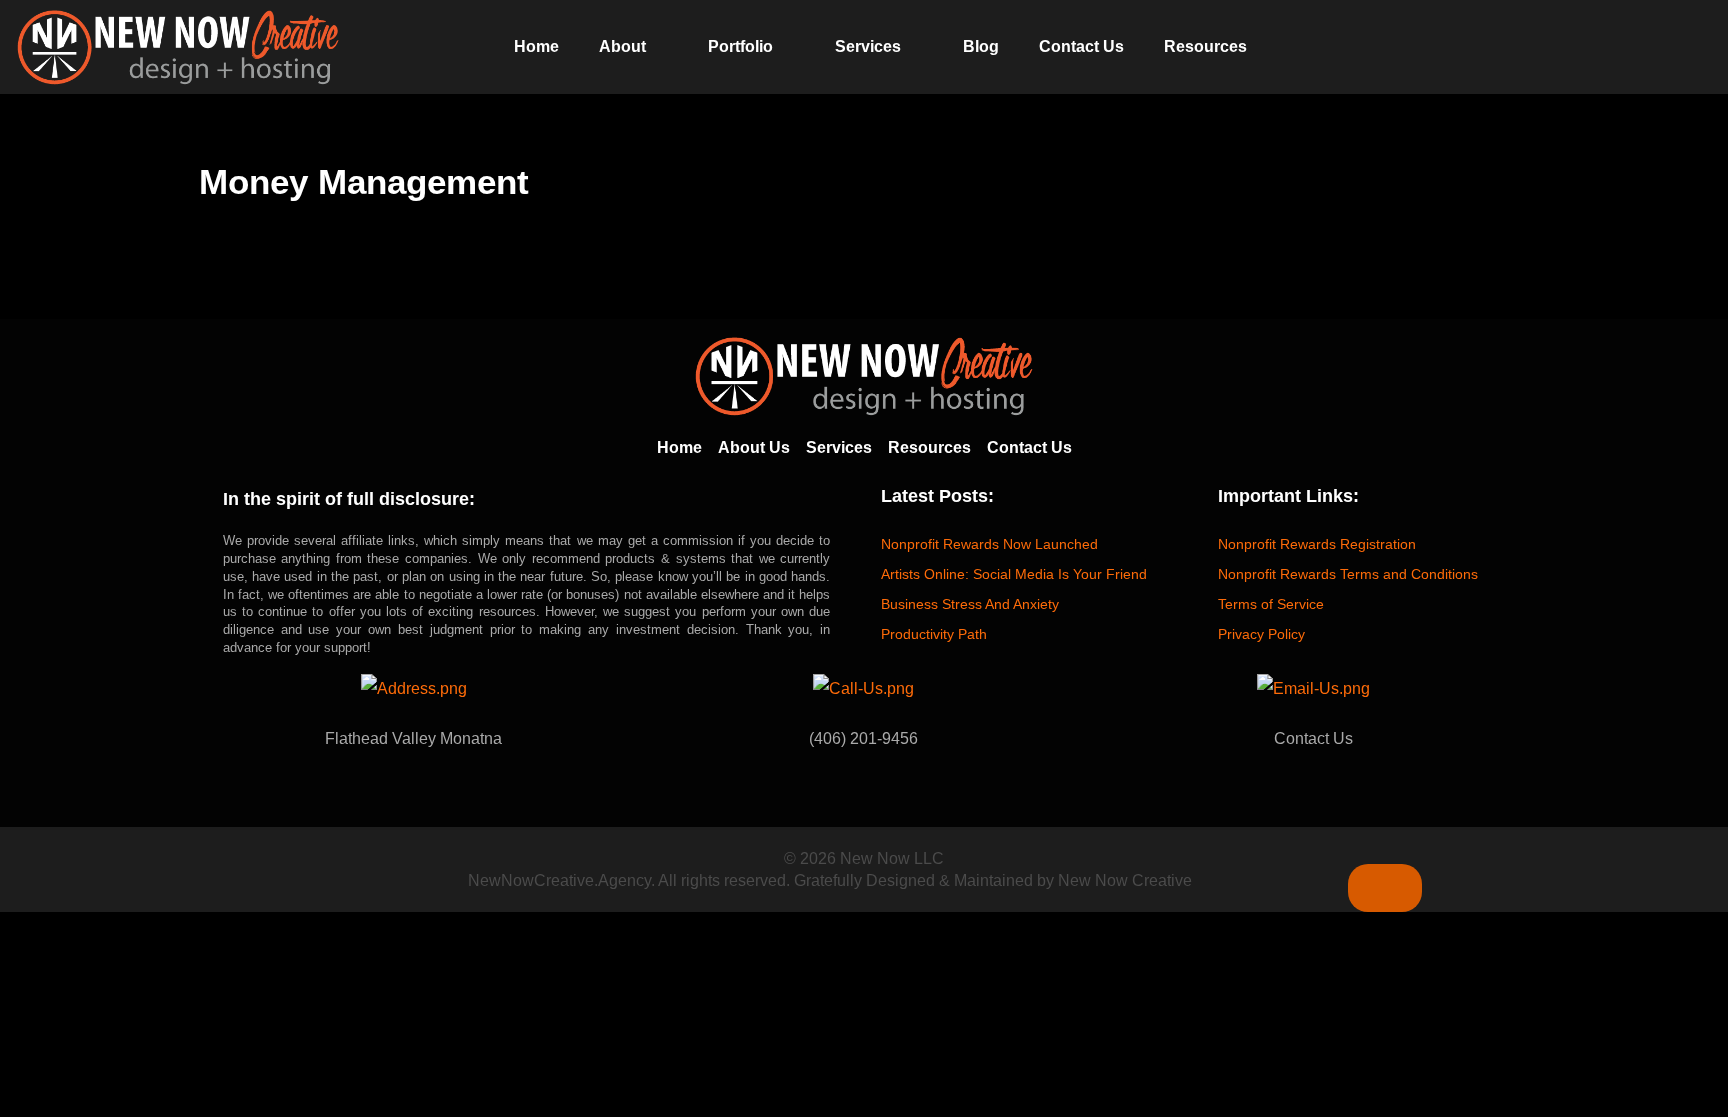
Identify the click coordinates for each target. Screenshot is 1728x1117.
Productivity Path (934, 634)
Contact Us (1081, 46)
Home (536, 46)
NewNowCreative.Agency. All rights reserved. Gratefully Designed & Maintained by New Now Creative (830, 880)
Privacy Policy (1261, 634)
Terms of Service (1271, 604)
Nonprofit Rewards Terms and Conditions (1348, 574)
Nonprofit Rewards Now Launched (989, 544)
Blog (981, 46)
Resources (1205, 46)
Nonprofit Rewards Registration (1317, 544)
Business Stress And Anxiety (970, 604)
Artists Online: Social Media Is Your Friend (1014, 574)
